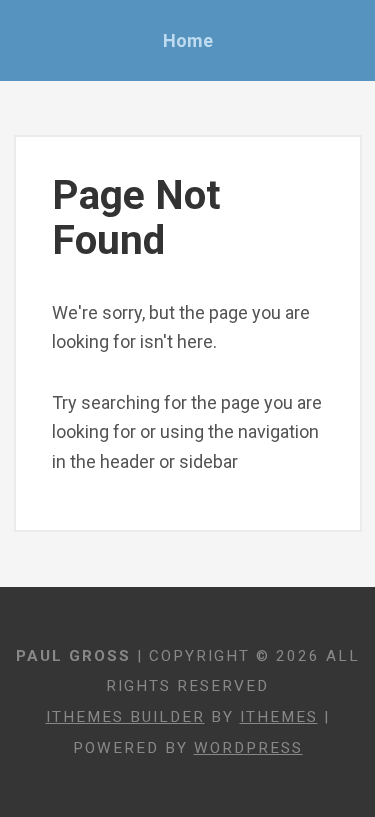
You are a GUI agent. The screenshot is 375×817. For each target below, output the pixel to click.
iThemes (279, 717)
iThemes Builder (125, 717)
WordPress (248, 748)
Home (188, 41)
